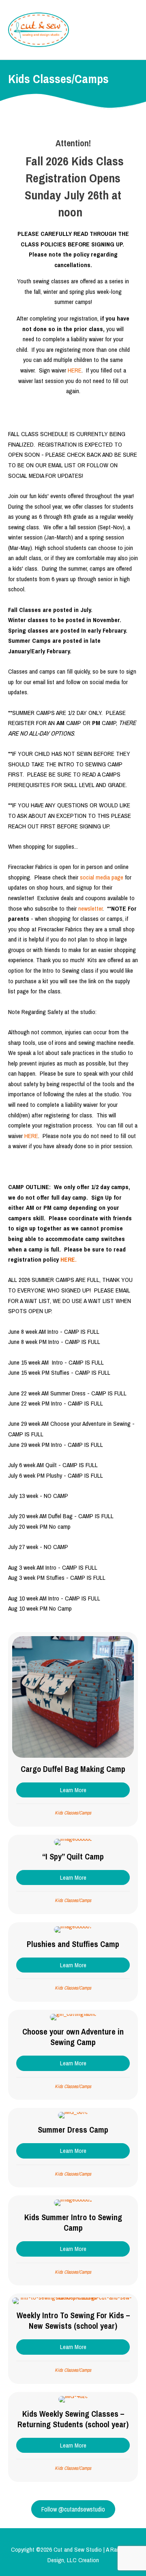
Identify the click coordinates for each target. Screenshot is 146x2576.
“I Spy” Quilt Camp (73, 1856)
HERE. (69, 1259)
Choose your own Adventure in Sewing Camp (73, 2037)
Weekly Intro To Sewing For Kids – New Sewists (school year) (73, 2320)
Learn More (95, 1790)
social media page (102, 877)
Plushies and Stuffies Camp (73, 1944)
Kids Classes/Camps (73, 1813)
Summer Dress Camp (73, 2130)
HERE (75, 370)
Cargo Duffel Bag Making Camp (73, 1769)
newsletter (90, 908)
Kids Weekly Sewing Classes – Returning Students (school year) (73, 2419)
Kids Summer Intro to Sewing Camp (73, 2222)
